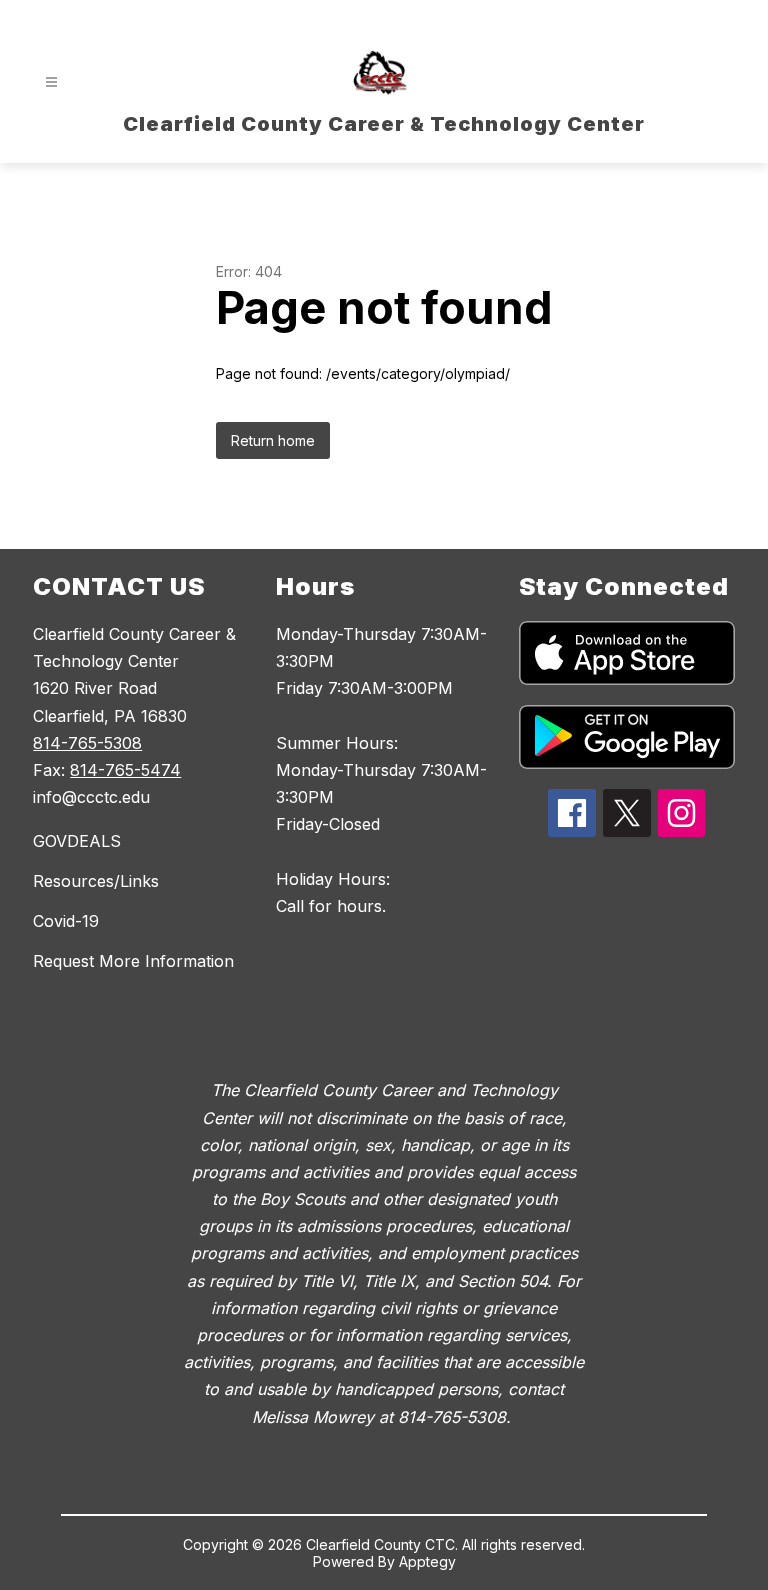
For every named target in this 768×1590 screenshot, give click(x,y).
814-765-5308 (87, 743)
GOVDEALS (77, 841)
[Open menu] (51, 82)
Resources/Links (96, 881)
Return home (273, 440)
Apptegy (427, 1561)
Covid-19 (66, 921)
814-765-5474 (125, 770)
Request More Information (133, 961)
